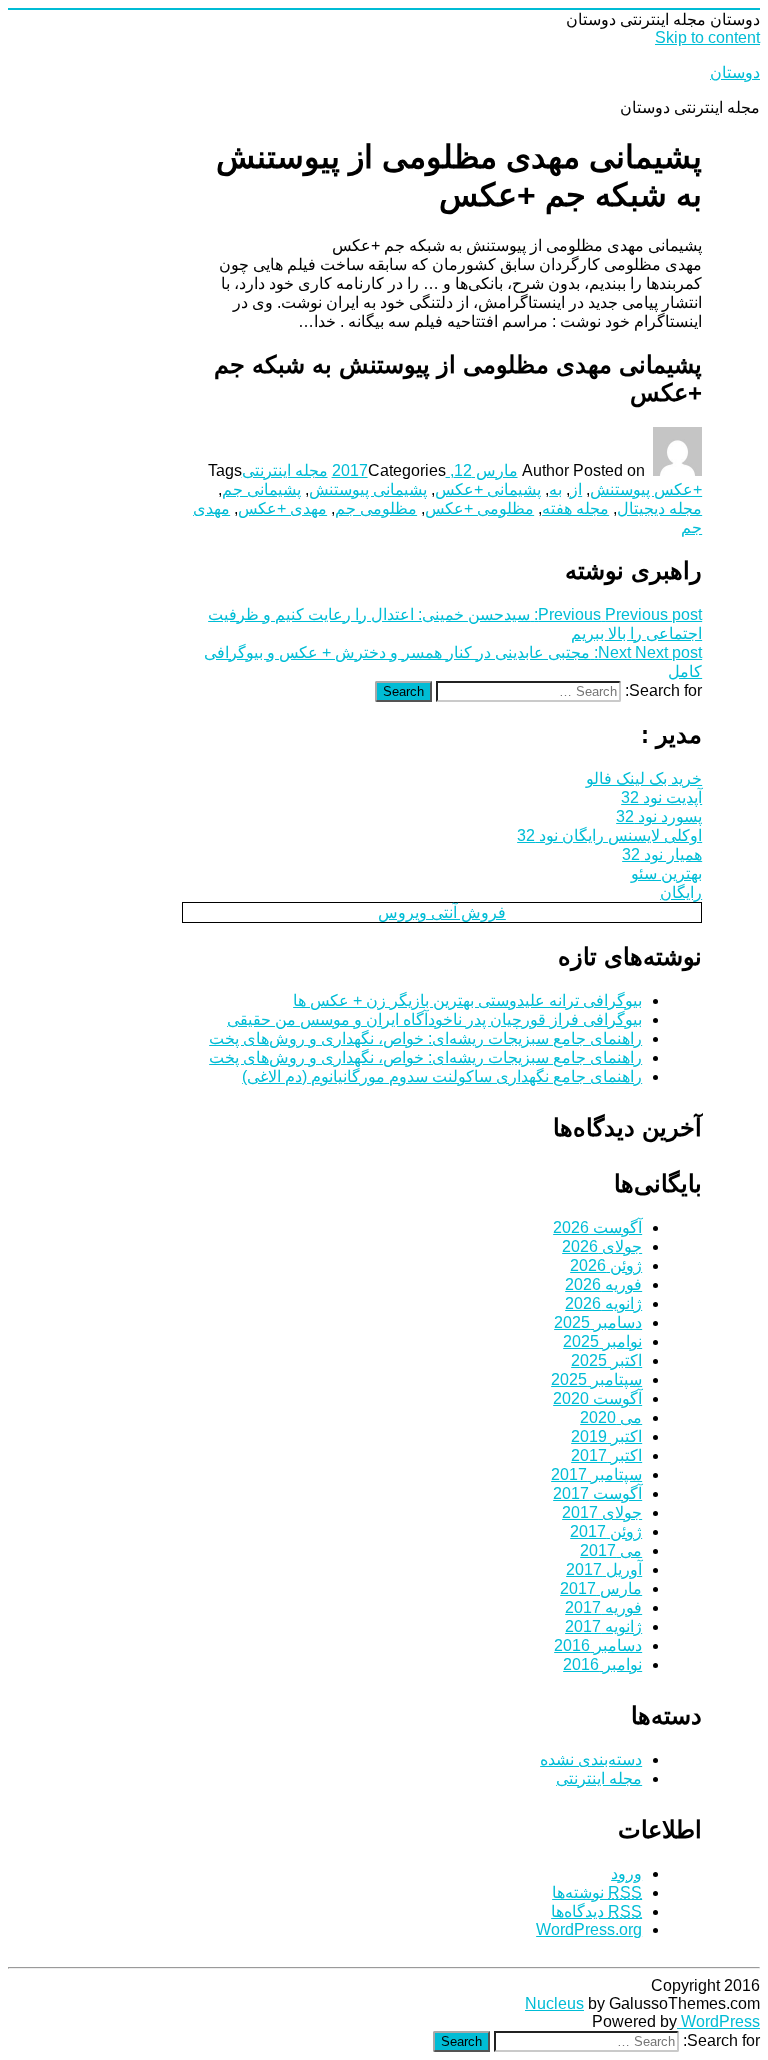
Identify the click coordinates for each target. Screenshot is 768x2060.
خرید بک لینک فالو (644, 778)
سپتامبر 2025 (596, 1379)
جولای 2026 (602, 1246)
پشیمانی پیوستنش (368, 489)
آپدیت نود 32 (661, 797)
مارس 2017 (601, 1588)
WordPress (718, 2021)
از (576, 489)
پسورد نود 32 (659, 816)
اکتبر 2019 (606, 1436)
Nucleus (554, 2003)
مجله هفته (575, 508)
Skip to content (707, 37)
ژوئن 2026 (606, 1265)
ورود (626, 1873)
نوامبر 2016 (602, 1664)
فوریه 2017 (603, 1607)
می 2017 (611, 1550)
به (555, 489)
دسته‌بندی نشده (591, 1759)
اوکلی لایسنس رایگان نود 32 (609, 835)
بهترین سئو (666, 873)
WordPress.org (589, 1929)
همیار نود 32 (662, 854)
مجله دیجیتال (659, 508)
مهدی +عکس (282, 508)
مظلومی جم (376, 508)
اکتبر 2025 (606, 1360)
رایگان (681, 892)
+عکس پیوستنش (646, 489)
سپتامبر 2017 (596, 1474)
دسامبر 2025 (598, 1322)
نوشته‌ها (597, 1892)
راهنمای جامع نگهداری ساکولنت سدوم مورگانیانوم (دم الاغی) (442, 1076)
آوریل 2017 (604, 1569)
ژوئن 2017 (606, 1531)
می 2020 (611, 1417)
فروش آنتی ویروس (442, 912)
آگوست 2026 (597, 1227)
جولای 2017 (602, 1512)
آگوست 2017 (597, 1493)
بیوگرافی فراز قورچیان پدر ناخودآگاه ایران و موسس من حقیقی (434, 1019)
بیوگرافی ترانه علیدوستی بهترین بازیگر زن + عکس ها (467, 1000)
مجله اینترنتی (285, 470)
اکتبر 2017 (606, 1455)
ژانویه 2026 (603, 1303)
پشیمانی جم (261, 489)
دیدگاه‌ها (596, 1911)
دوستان (735, 72)
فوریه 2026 (603, 1284)
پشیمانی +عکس (488, 489)
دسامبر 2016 (598, 1645)
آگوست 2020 (597, 1398)
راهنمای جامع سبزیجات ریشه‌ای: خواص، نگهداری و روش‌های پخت (425, 1038)
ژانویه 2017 (603, 1626)
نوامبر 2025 (602, 1341)
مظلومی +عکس (479, 508)
